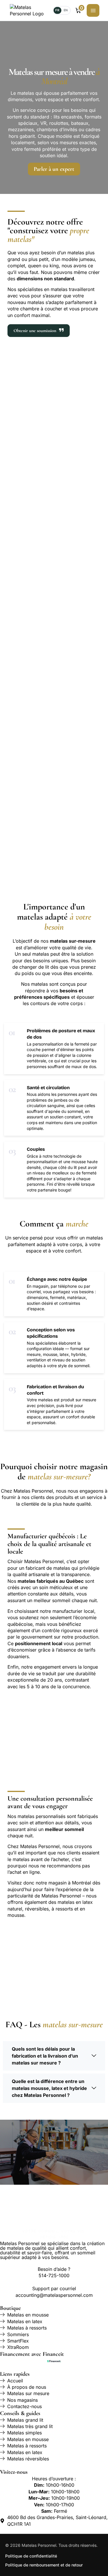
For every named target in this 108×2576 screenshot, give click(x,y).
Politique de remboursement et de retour (44, 2565)
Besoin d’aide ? (54, 2269)
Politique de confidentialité (31, 2556)
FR (57, 10)
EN (66, 10)
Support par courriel (54, 2288)
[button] (54, 2056)
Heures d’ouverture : (54, 2479)
